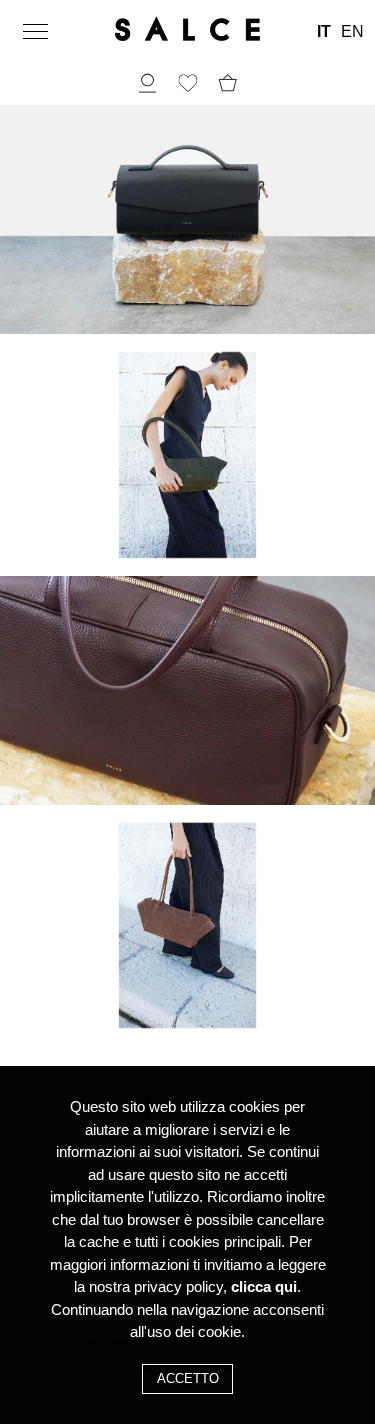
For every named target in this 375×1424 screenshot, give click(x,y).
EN (352, 32)
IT (324, 32)
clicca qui (264, 1286)
